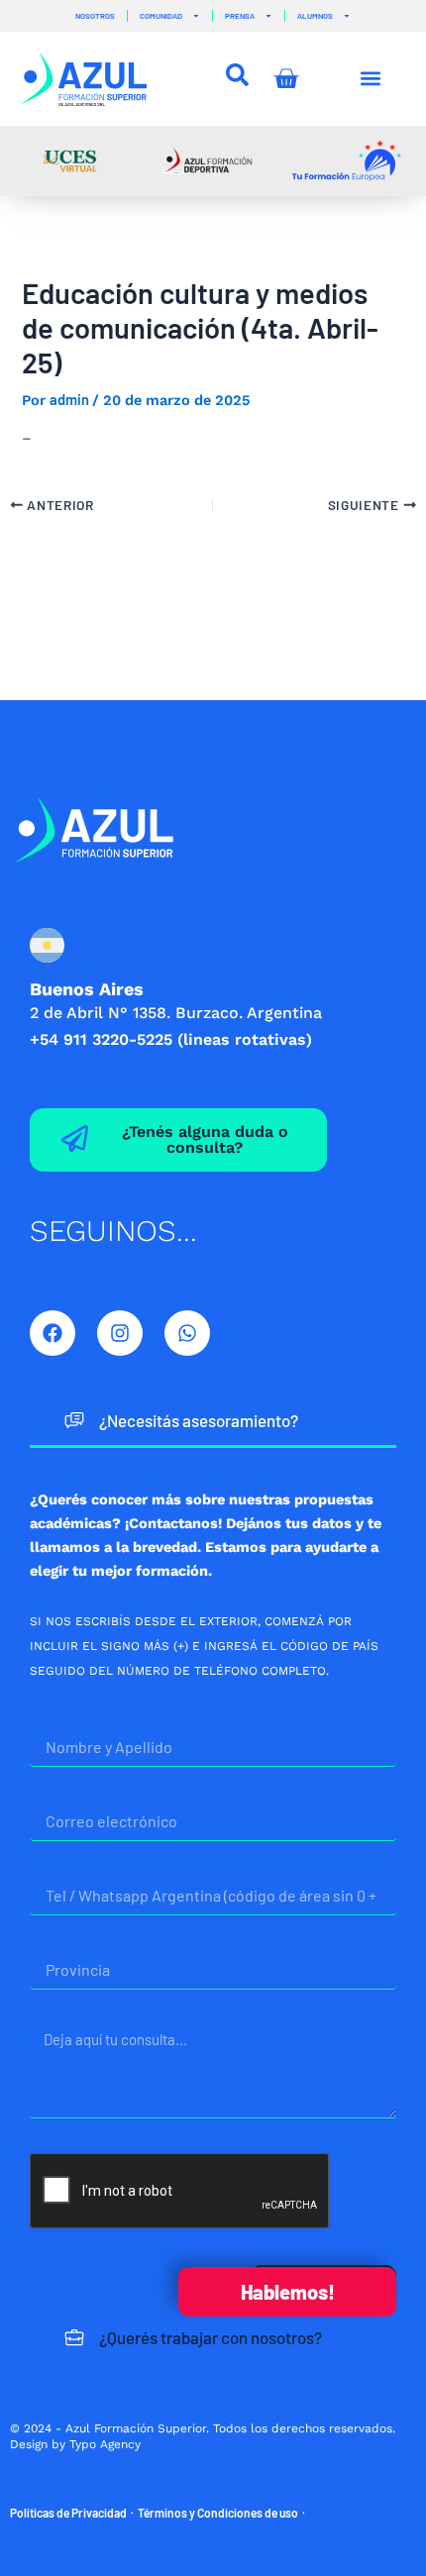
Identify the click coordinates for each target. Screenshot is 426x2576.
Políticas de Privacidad (68, 2513)
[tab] (213, 1422)
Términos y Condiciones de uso (218, 2513)
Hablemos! (288, 2292)
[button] (371, 79)
